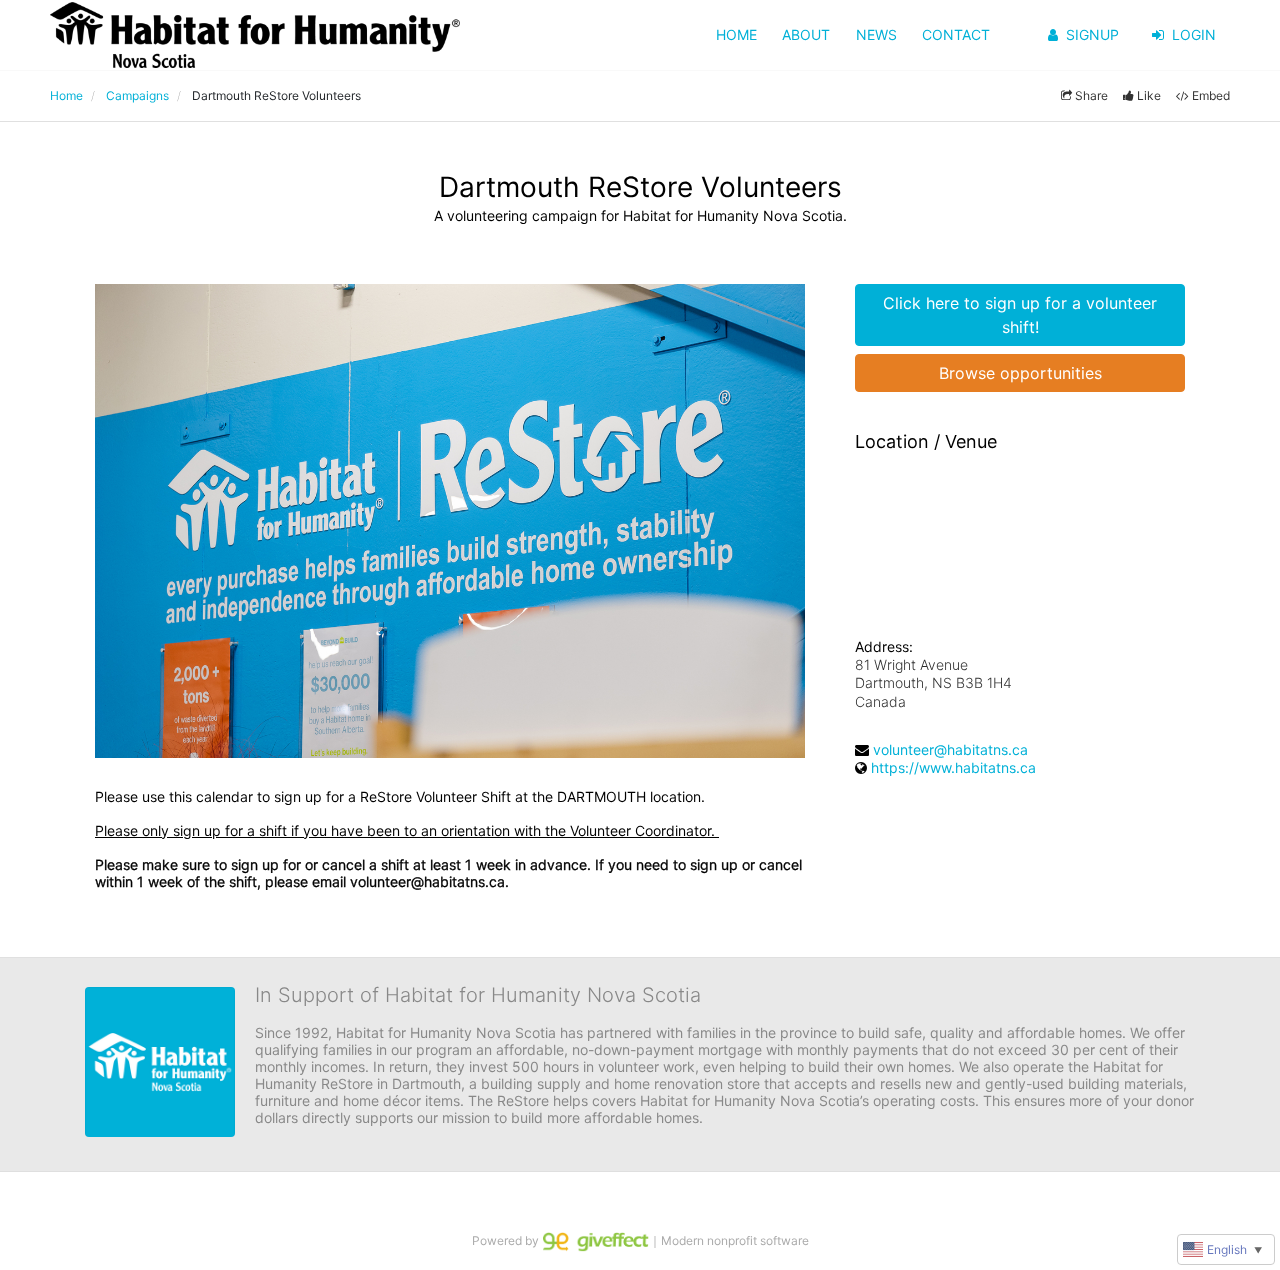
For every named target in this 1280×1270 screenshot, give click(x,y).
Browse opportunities (1020, 373)
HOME (736, 34)
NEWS (876, 34)
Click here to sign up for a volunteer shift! (1020, 315)
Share (1091, 95)
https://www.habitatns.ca (953, 767)
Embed (1211, 95)
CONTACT (956, 34)
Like (1149, 95)
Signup (1092, 34)
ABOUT (806, 34)
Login (1194, 34)
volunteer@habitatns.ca (950, 749)
